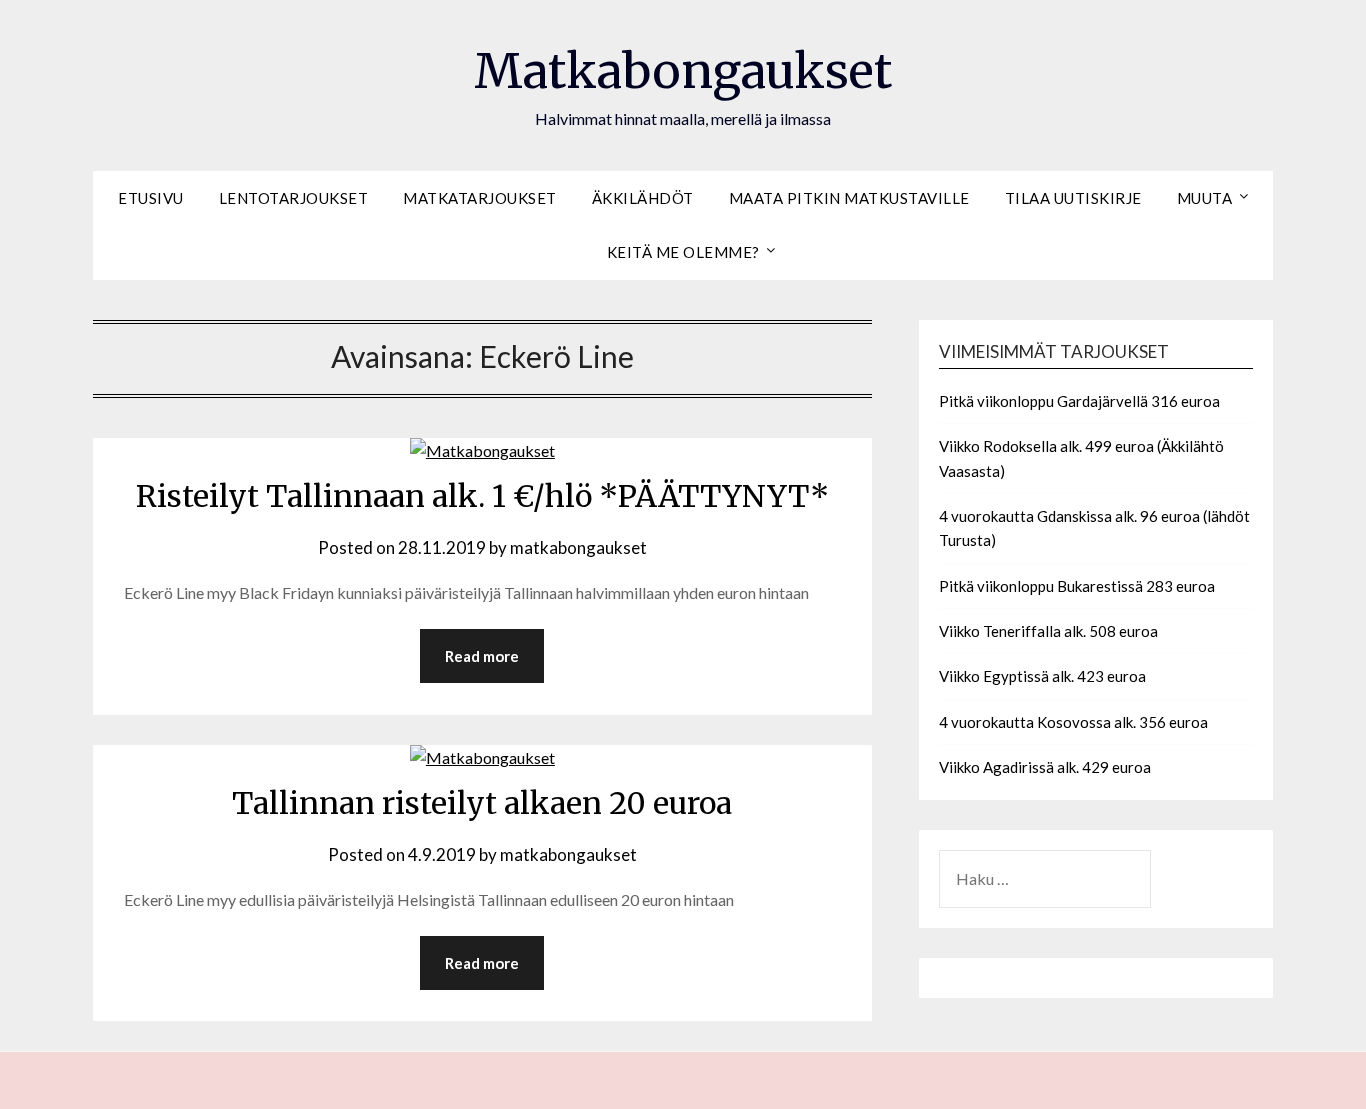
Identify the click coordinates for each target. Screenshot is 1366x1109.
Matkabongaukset (683, 71)
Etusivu (151, 198)
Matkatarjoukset (480, 198)
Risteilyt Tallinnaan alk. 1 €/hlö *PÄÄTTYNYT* (482, 496)
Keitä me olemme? (683, 252)
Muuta (1205, 198)
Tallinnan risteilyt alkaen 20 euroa (482, 803)
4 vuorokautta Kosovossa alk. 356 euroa (1073, 722)
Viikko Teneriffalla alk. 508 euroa (1048, 631)
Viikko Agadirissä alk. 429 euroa (1045, 767)
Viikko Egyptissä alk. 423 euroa (1042, 676)
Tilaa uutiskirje (1073, 198)
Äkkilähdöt (643, 198)
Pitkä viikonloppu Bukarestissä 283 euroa (1077, 586)
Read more (482, 656)
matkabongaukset (578, 547)
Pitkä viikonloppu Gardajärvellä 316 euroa (1079, 401)
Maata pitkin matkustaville (849, 198)
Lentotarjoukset (294, 198)
